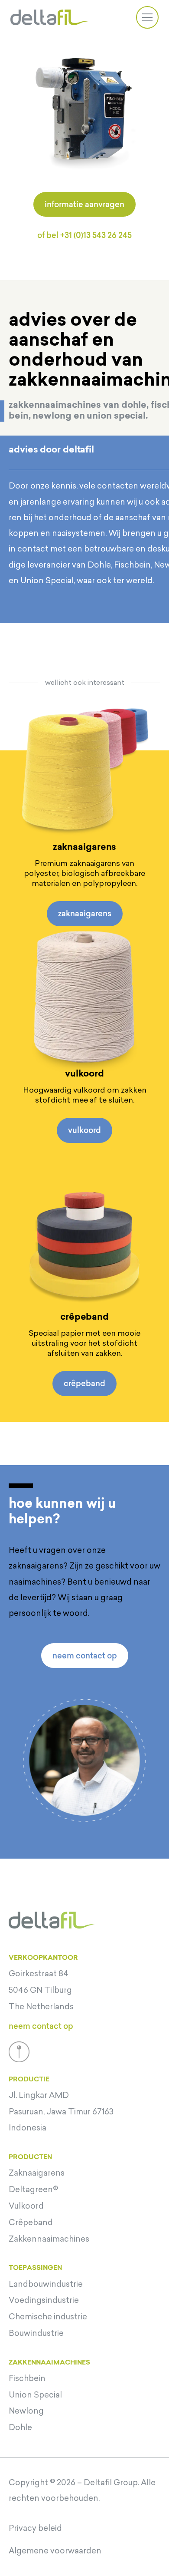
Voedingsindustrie (44, 2300)
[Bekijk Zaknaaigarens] (84, 769)
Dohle (20, 2427)
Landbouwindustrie (46, 2284)
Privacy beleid (35, 2528)
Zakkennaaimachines (49, 2239)
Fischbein (27, 2378)
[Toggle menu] (147, 17)
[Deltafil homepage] (49, 17)
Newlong (26, 2411)
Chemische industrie (48, 2317)
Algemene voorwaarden (55, 2551)
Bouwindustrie (36, 2333)
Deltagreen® (33, 2190)
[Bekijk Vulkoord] (84, 995)
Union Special (35, 2395)
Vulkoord (26, 2206)
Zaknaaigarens (37, 2173)
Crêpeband (31, 2223)
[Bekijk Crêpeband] (84, 1238)
